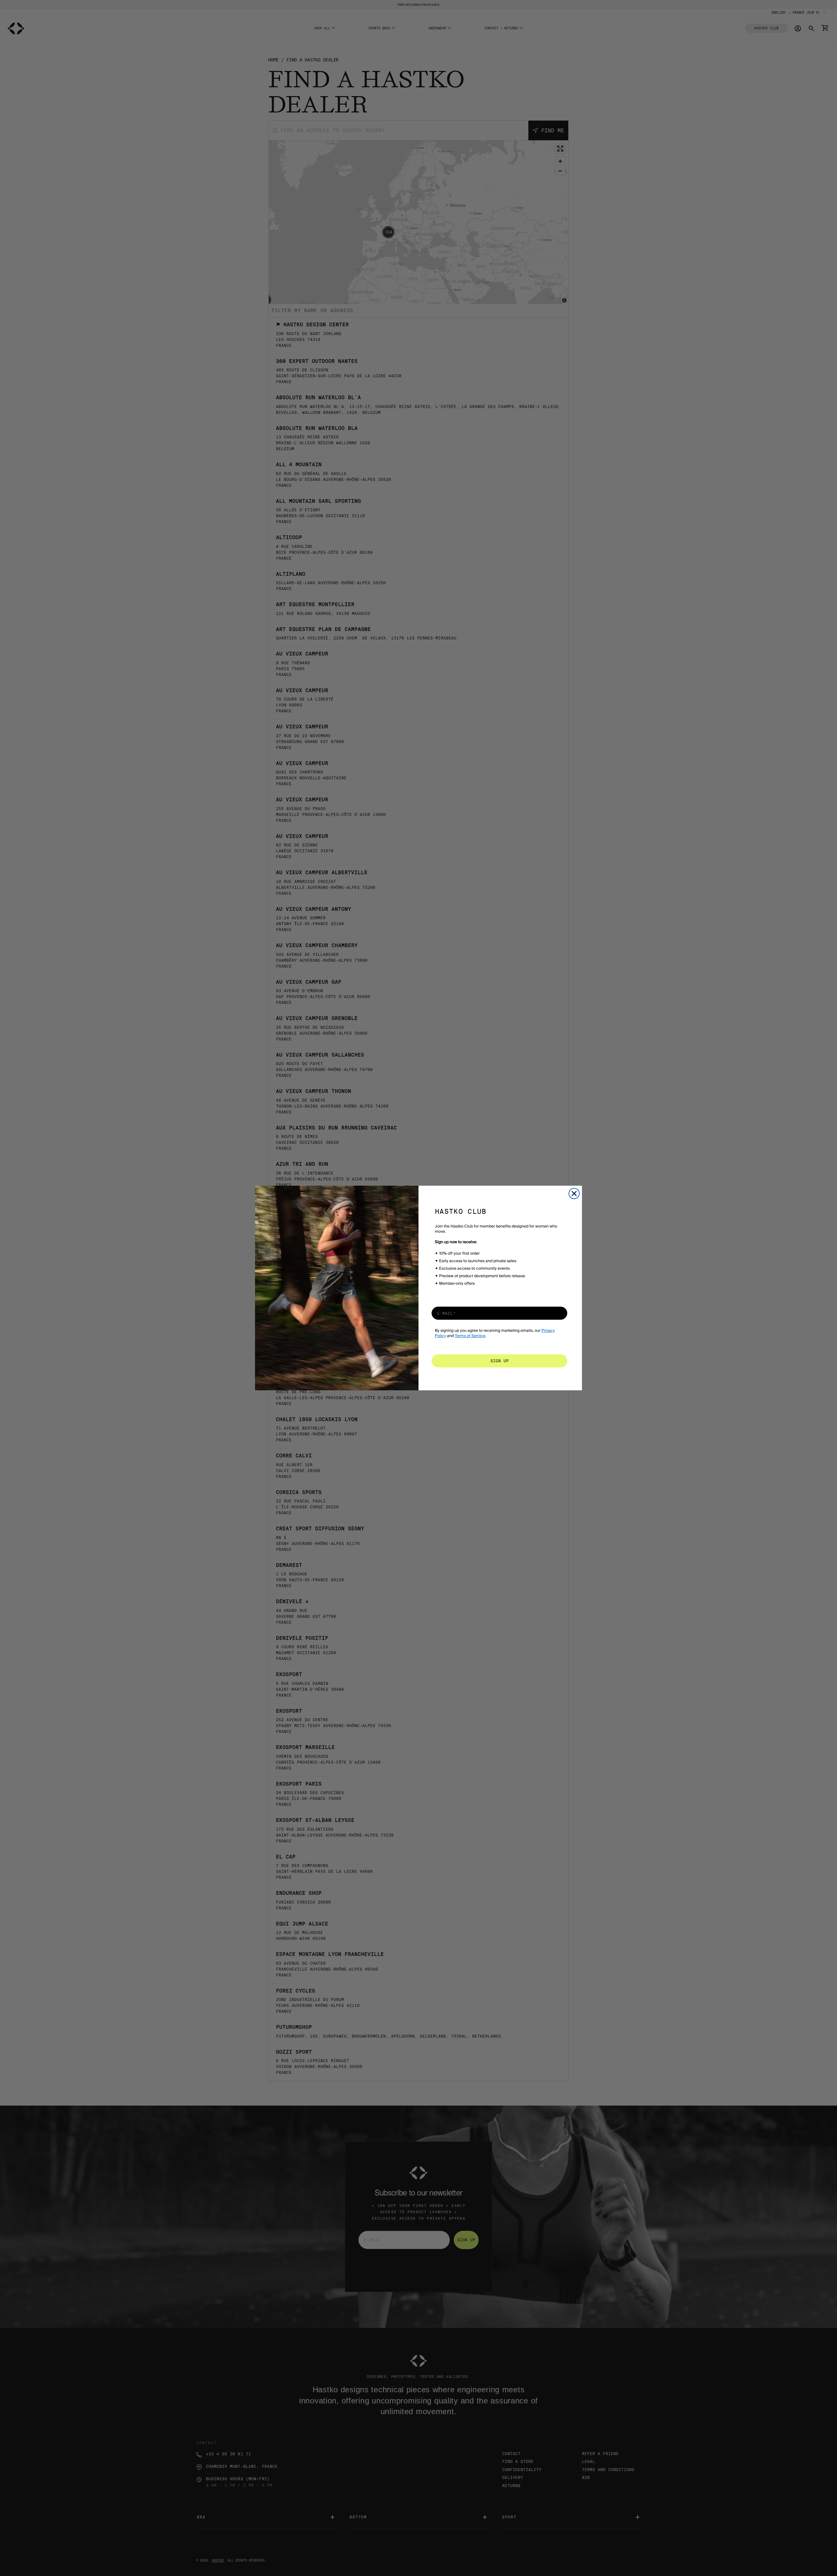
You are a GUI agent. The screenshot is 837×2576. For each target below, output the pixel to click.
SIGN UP (500, 1361)
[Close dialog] (574, 1194)
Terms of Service (470, 1336)
